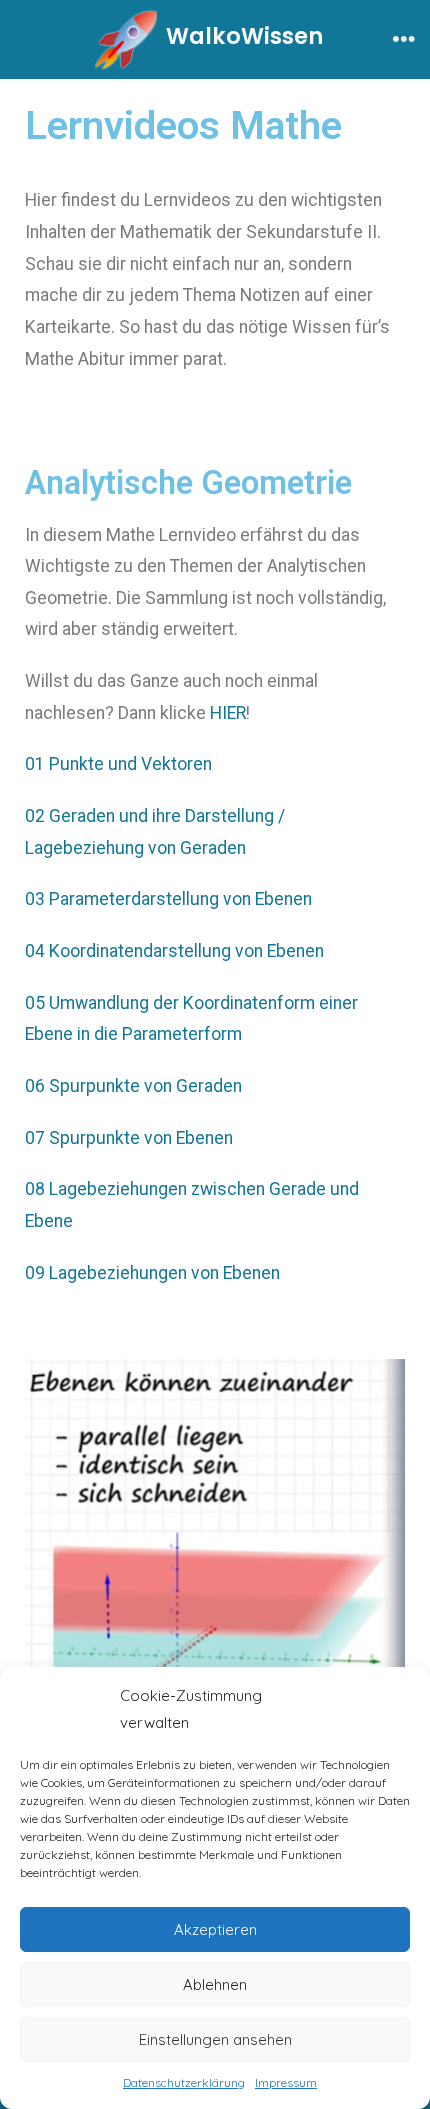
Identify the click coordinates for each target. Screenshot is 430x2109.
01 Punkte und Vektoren (118, 764)
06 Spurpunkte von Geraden (133, 1086)
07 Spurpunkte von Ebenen (129, 1138)
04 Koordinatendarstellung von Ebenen (174, 951)
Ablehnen (215, 1984)
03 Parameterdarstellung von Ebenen (168, 899)
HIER (228, 713)
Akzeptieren (215, 1929)
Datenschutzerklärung (184, 2082)
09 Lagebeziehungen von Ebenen (152, 1273)
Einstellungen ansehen (215, 2039)
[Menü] (404, 40)
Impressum (286, 2082)
